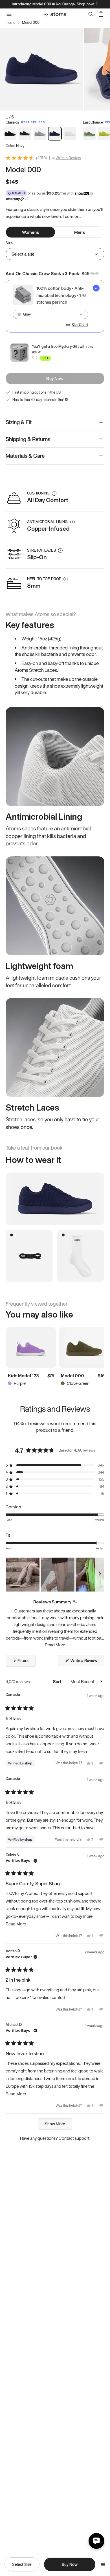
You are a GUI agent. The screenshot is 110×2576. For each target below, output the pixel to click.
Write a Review (68, 158)
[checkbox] (55, 306)
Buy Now (55, 378)
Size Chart (80, 325)
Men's (80, 232)
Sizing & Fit (19, 422)
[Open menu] (103, 2564)
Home (10, 23)
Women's (30, 232)
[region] (55, 1575)
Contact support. (74, 2138)
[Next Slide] (100, 1575)
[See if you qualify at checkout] (27, 199)
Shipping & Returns (28, 439)
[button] (55, 1465)
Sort (58, 1681)
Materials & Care (25, 456)
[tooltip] (75, 1602)
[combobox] (50, 314)
